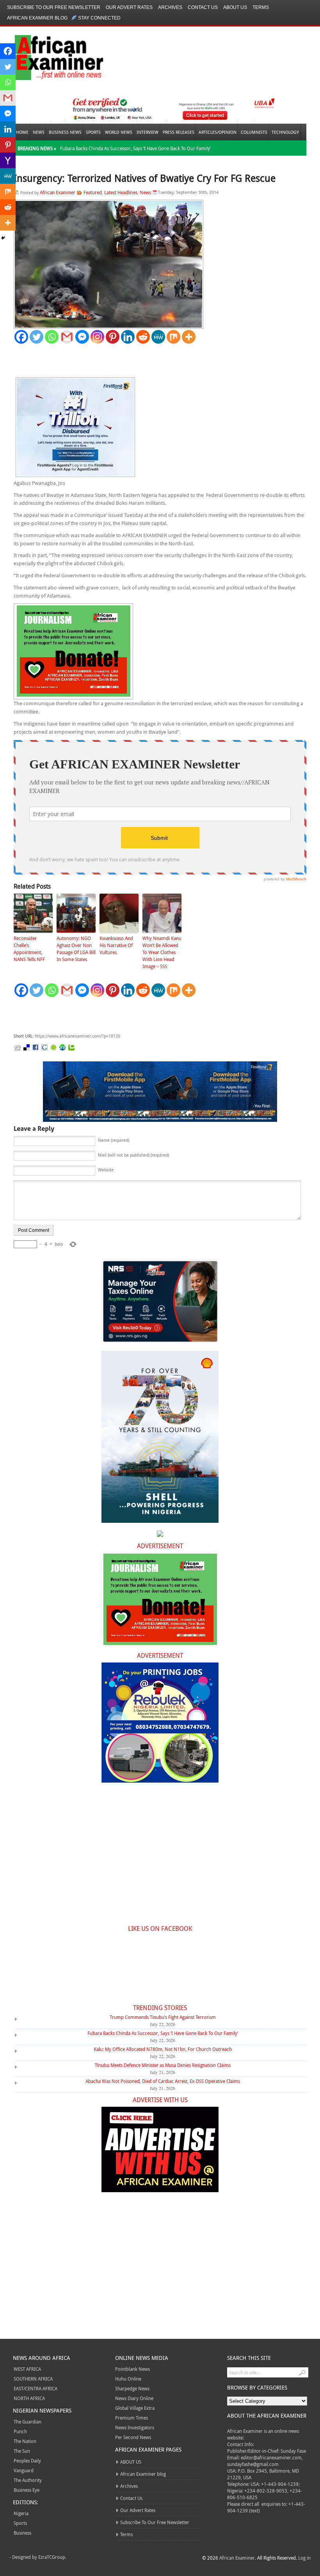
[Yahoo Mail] (8, 160)
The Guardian (28, 2422)
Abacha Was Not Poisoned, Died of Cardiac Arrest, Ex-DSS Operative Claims (163, 2081)
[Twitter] (36, 337)
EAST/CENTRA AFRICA (36, 2388)
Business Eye (27, 2490)
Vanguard (24, 2470)
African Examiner (58, 192)
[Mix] (173, 337)
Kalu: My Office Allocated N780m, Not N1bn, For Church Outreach (163, 2049)
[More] (189, 337)
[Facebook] (21, 337)
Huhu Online (128, 2379)
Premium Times (132, 2418)
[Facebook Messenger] (82, 337)
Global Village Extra (135, 2408)
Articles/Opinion (218, 132)
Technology (285, 132)
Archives (170, 7)
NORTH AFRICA (29, 2398)
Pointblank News (132, 2369)
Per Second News (133, 2437)
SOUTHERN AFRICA (33, 2379)
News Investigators (135, 2427)
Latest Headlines (121, 192)
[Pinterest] (113, 337)
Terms (261, 7)
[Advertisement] (131, 1015)
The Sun (22, 2451)
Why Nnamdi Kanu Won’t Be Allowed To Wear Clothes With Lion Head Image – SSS (162, 952)
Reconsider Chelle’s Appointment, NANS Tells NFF (29, 949)
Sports (93, 132)
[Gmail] (67, 337)
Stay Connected (99, 18)
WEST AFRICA (27, 2369)
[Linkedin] (128, 337)
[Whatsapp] (52, 337)
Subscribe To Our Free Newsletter (54, 7)
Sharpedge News (132, 2388)
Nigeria (21, 2513)
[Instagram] (97, 337)
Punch (20, 2431)
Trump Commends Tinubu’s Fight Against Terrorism (163, 2017)
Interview (148, 132)
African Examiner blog (37, 18)
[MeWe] (158, 337)
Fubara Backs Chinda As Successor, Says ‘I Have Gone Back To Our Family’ (135, 148)
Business (22, 2533)
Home (22, 132)
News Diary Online (134, 2398)
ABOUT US (235, 7)
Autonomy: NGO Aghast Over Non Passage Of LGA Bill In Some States (76, 949)
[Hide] (3, 238)
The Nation (25, 2441)
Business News (65, 132)
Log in (304, 2558)
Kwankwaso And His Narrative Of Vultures (116, 945)
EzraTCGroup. (52, 2557)
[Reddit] (143, 337)
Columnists (254, 132)
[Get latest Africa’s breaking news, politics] (50, 57)
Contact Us (203, 7)
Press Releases (179, 132)
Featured (93, 192)
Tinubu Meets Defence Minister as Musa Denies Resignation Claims (163, 2065)
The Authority (28, 2480)
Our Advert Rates (129, 7)
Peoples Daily (27, 2461)
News (39, 132)
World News (119, 132)
